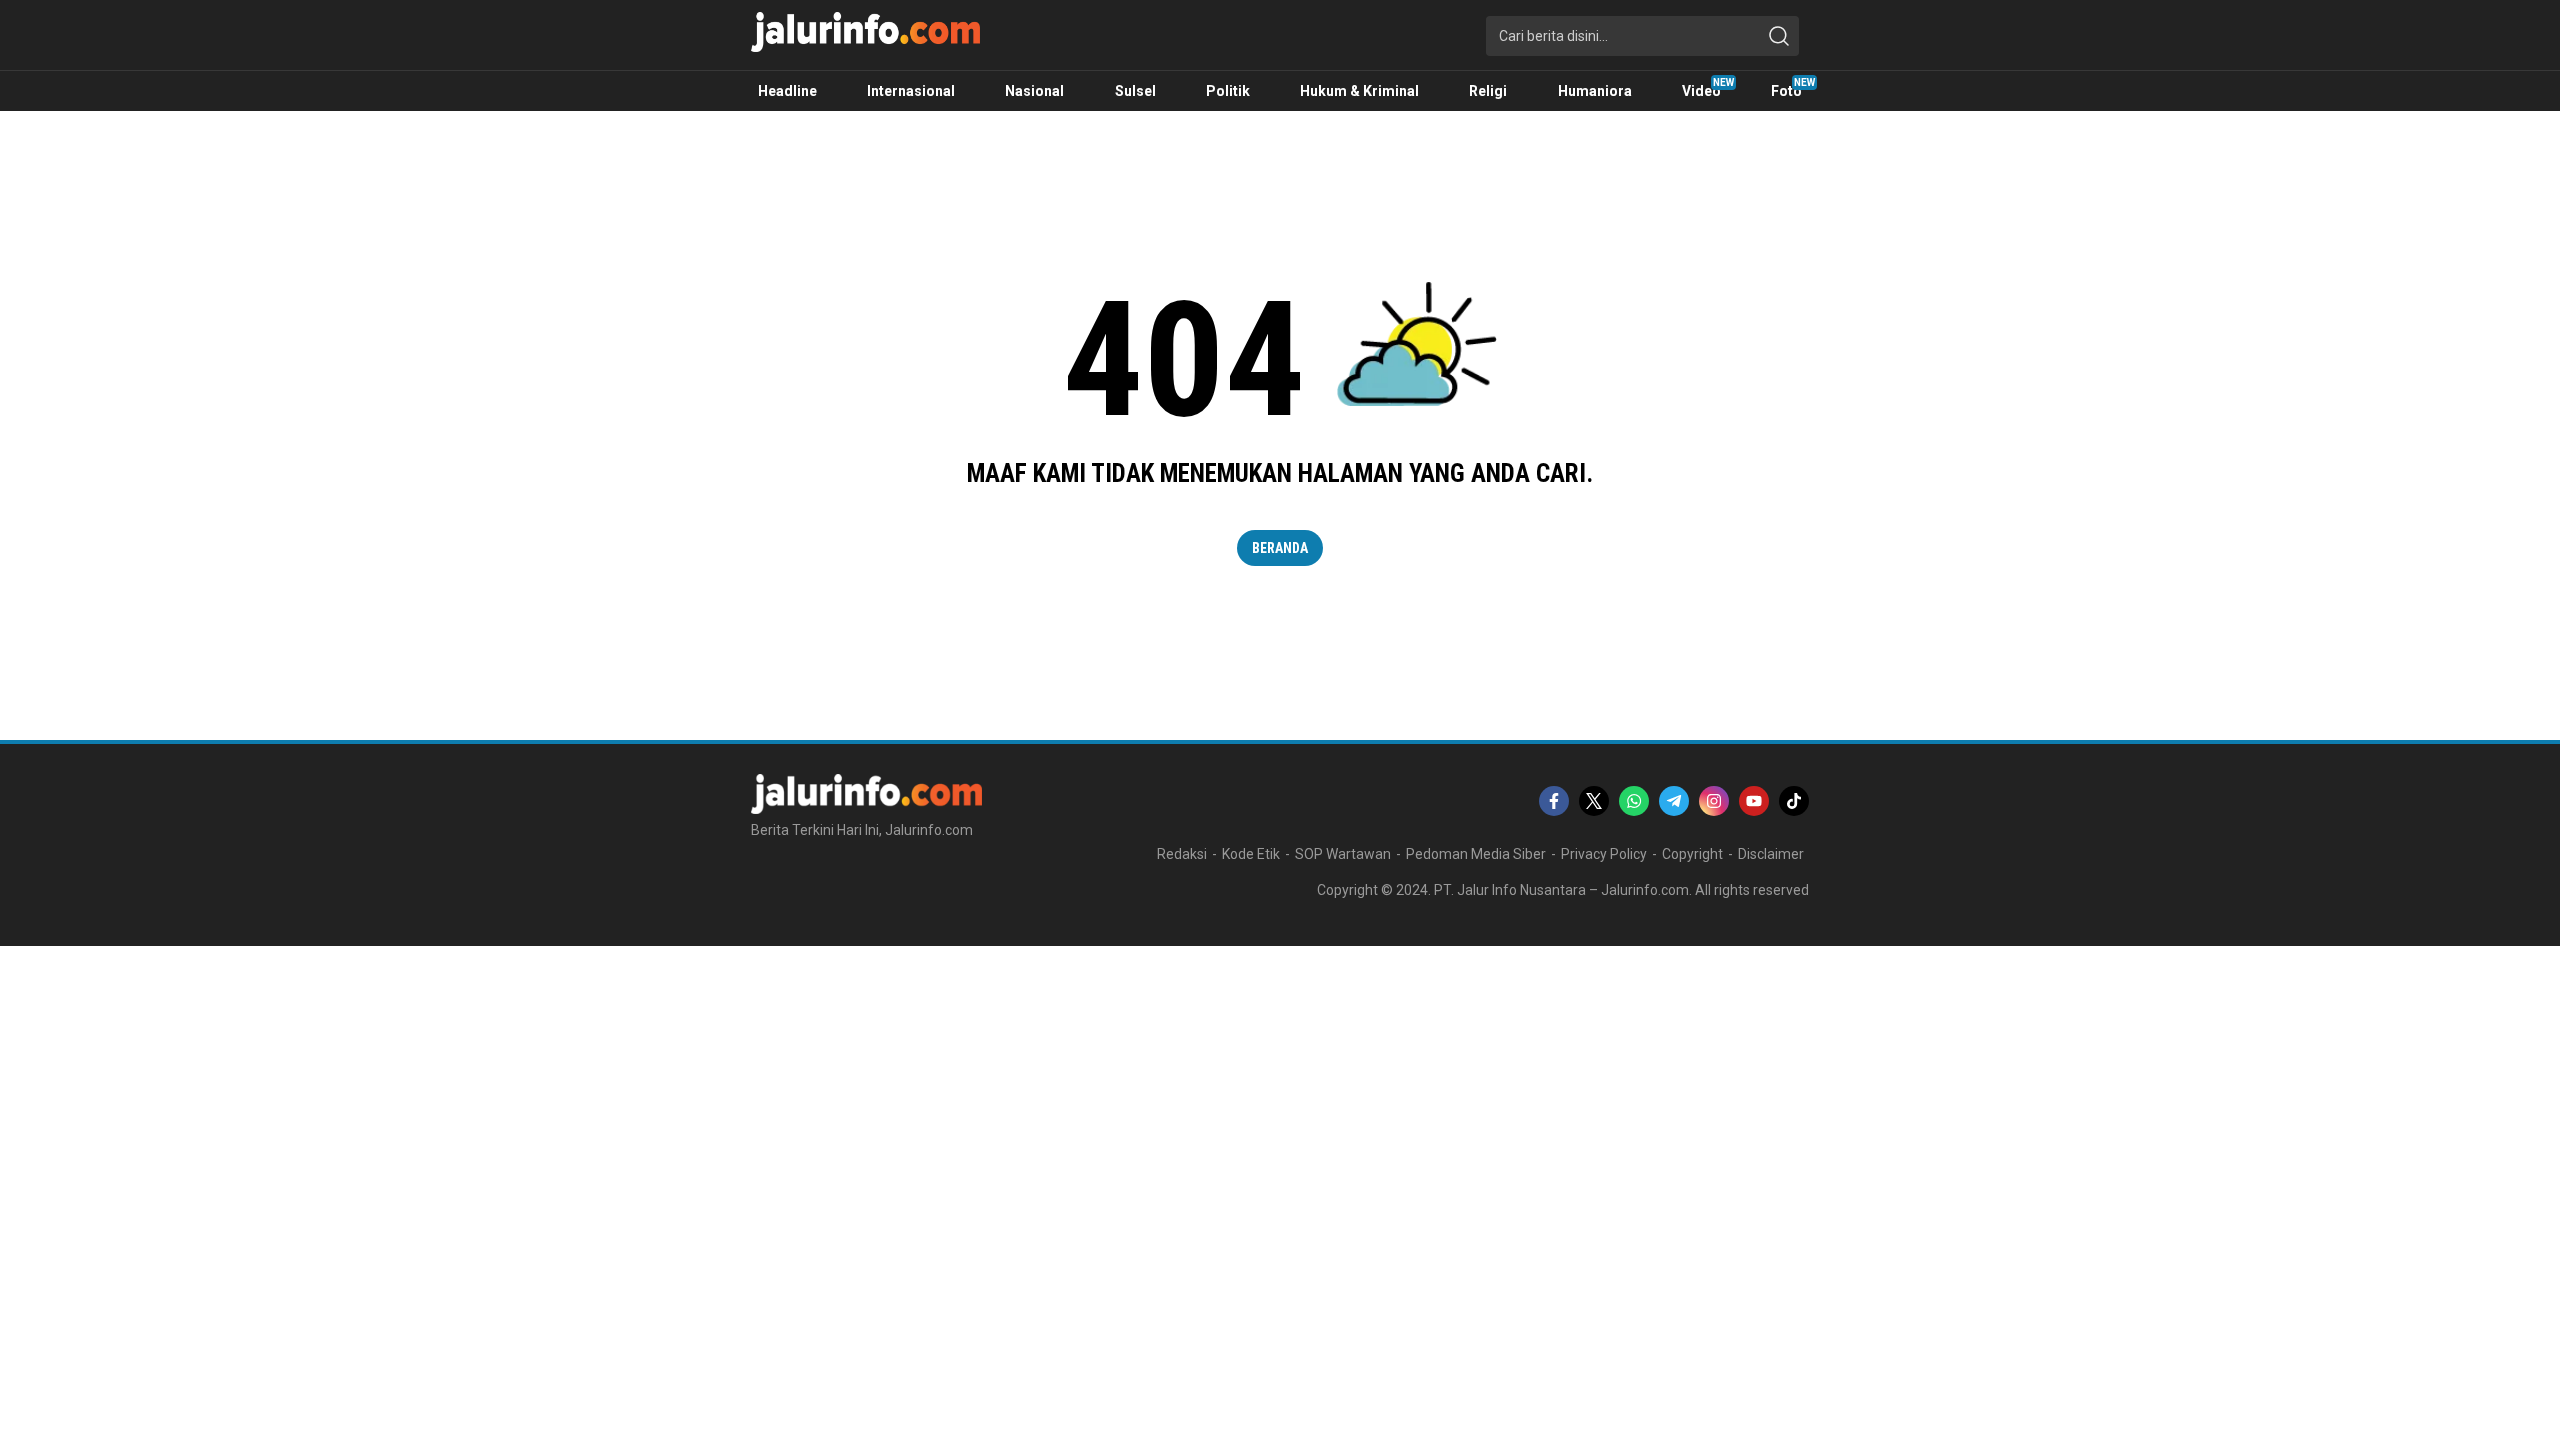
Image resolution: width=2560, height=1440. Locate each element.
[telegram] (1674, 801)
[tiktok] (1794, 801)
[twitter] (1594, 801)
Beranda (1280, 548)
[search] (1779, 36)
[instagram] (1714, 801)
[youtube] (1754, 801)
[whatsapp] (1634, 801)
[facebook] (1554, 801)
